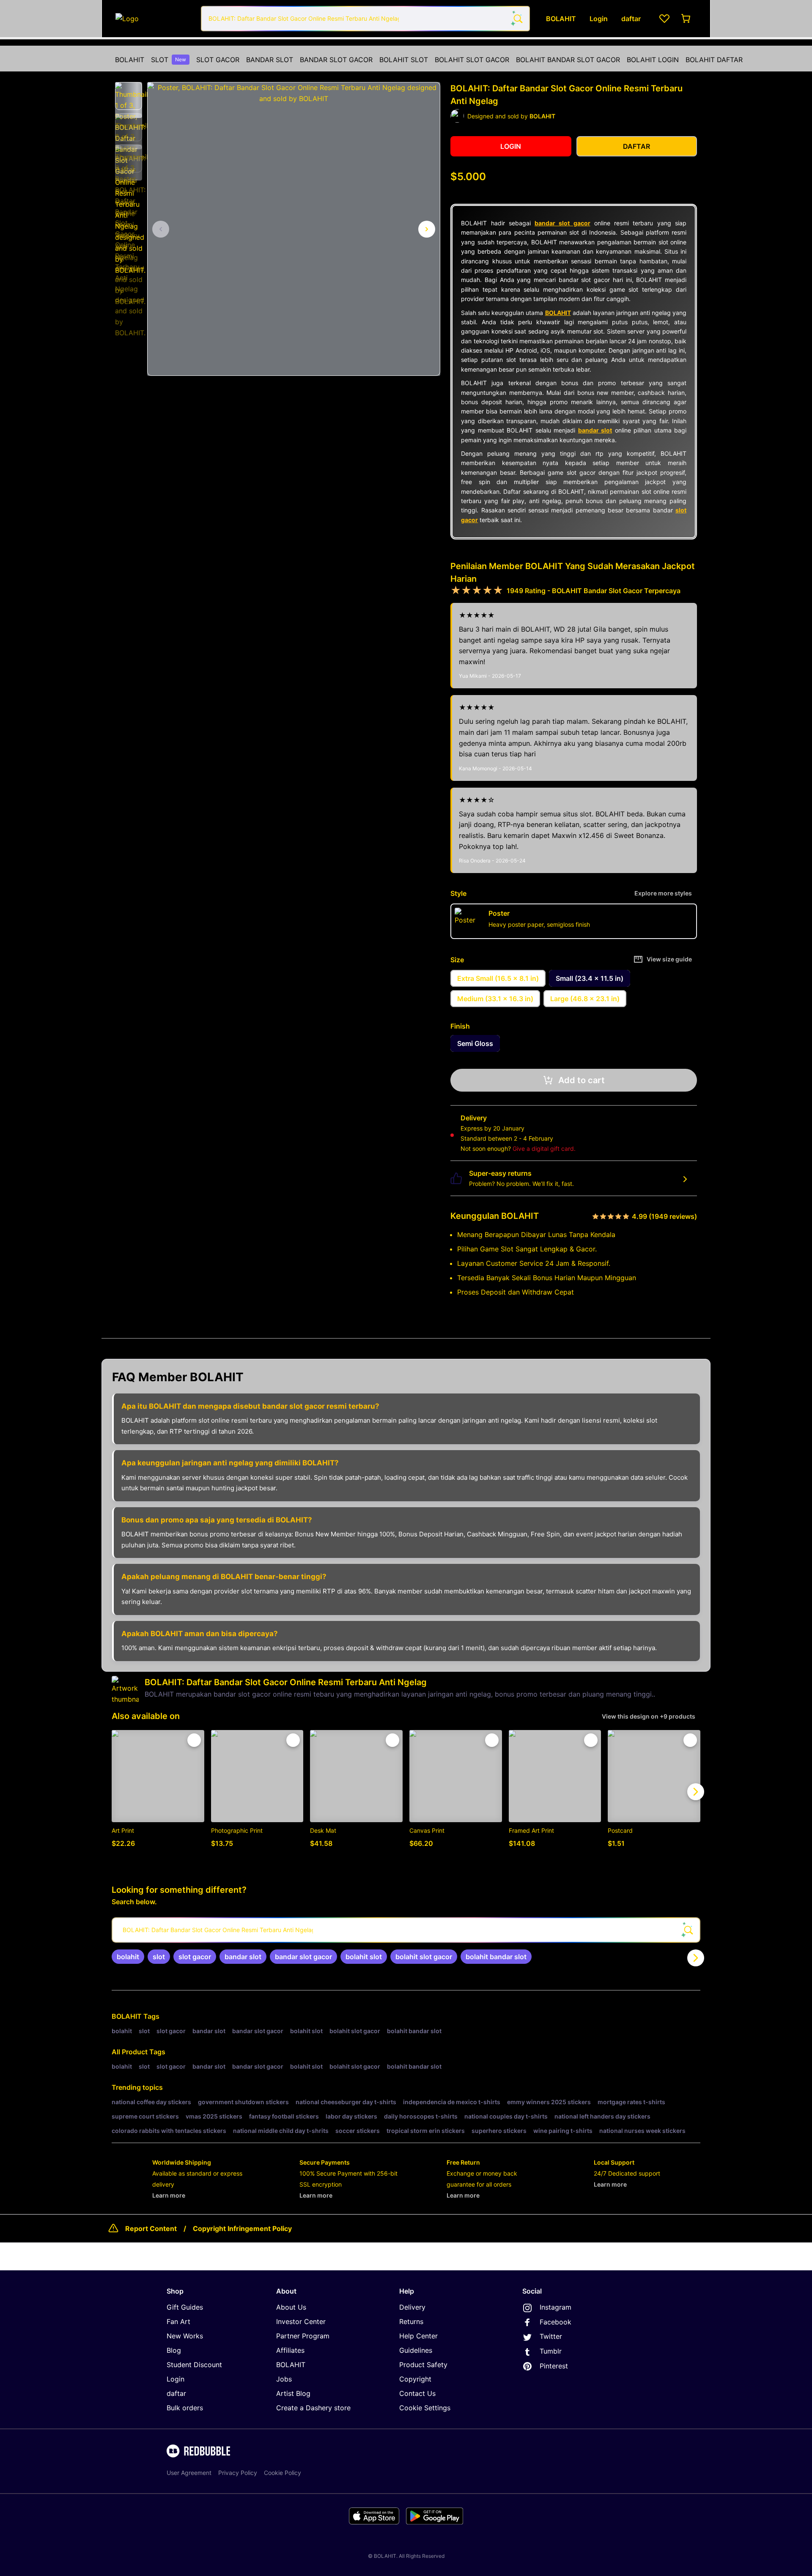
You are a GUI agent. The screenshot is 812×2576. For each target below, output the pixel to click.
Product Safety (423, 2365)
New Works (185, 2336)
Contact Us (417, 2393)
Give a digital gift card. (544, 1148)
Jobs (284, 2379)
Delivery (412, 2307)
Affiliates (290, 2350)
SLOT (169, 60)
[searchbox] (406, 1930)
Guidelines (416, 2350)
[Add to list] (194, 1740)
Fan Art (178, 2321)
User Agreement (189, 2473)
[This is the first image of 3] (161, 229)
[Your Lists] (664, 19)
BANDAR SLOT (270, 60)
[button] (129, 96)
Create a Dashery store (313, 2408)
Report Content (151, 2228)
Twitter (551, 2336)
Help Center (418, 2336)
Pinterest (554, 2366)
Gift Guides (185, 2307)
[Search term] (517, 19)
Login (176, 2379)
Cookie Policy (283, 2473)
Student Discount (194, 2365)
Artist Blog (293, 2393)
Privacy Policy (238, 2473)
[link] (128, 1957)
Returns (411, 2321)
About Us (291, 2307)
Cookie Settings (425, 2408)
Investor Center (301, 2321)
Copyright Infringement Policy (242, 2228)
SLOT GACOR (218, 60)
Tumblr (551, 2351)
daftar (176, 2393)
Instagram (556, 2307)
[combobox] (365, 19)
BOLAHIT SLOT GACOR (472, 60)
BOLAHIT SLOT (404, 60)
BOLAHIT (130, 60)
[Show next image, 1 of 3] (427, 229)
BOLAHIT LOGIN (653, 60)
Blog (174, 2350)
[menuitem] (130, 60)
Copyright (415, 2379)
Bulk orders (185, 2408)
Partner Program (303, 2336)
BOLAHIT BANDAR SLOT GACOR (568, 60)
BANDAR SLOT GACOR (336, 60)
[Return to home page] (154, 19)
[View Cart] (686, 19)
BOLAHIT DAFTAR (714, 60)
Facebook (556, 2322)
